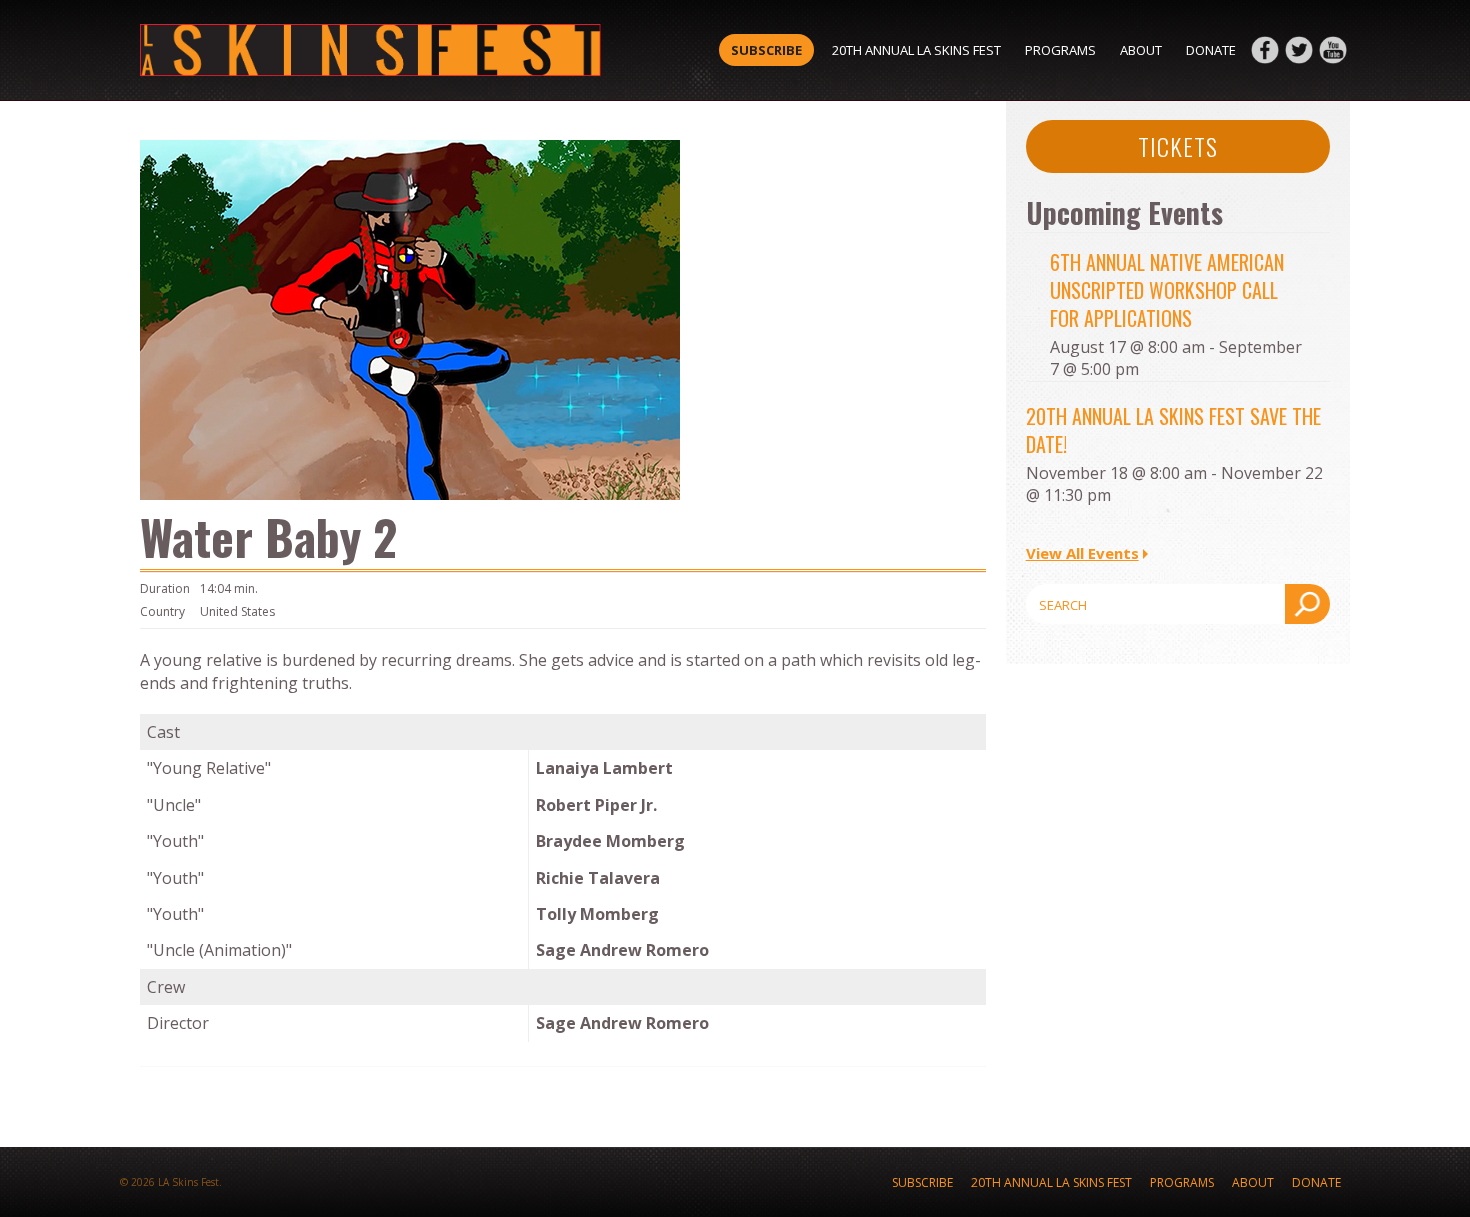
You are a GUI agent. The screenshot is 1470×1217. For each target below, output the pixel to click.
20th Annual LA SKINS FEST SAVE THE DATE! (1173, 430)
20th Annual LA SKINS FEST (916, 50)
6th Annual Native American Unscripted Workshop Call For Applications (1167, 290)
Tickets (1178, 146)
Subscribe (766, 50)
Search (1307, 604)
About (1141, 50)
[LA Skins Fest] (370, 50)
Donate (1211, 50)
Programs (1060, 50)
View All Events (1082, 553)
